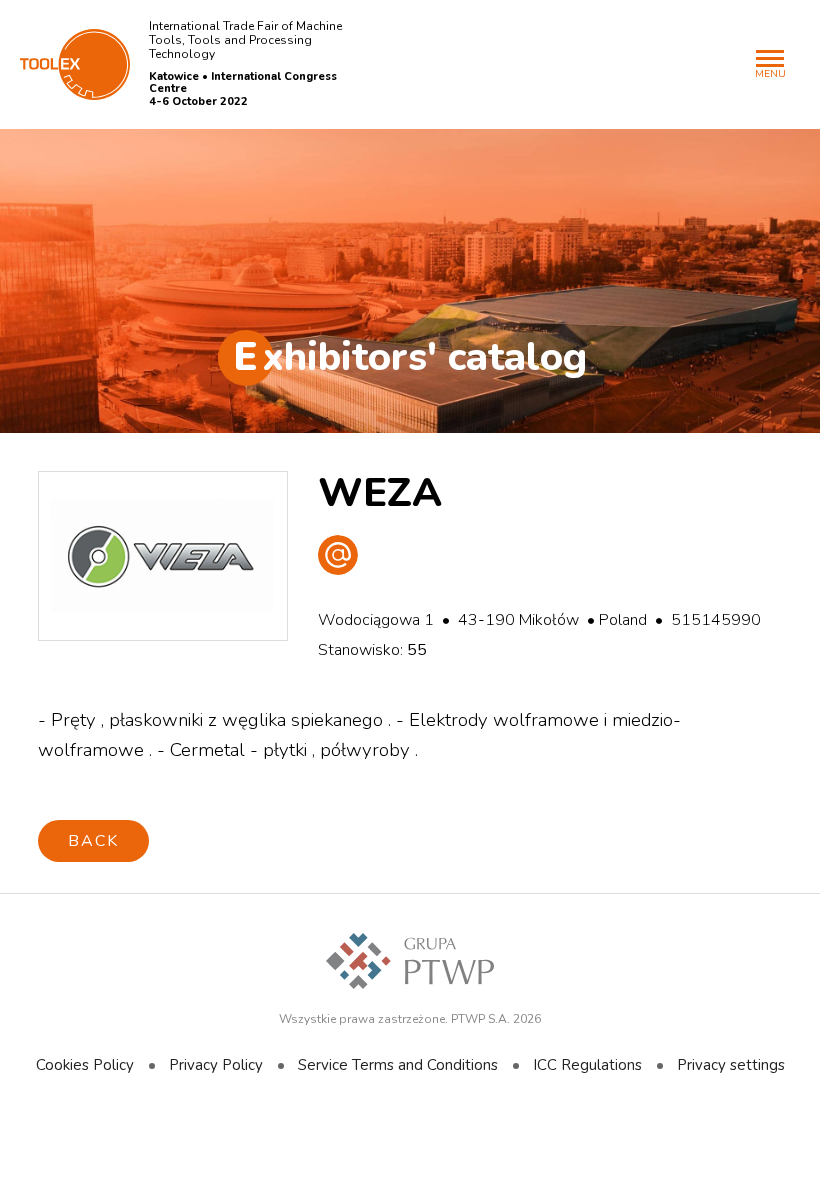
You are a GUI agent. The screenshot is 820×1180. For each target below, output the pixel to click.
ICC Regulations (587, 1065)
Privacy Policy (216, 1065)
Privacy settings (731, 1065)
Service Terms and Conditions (398, 1065)
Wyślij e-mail (338, 555)
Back (93, 841)
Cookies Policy (85, 1065)
